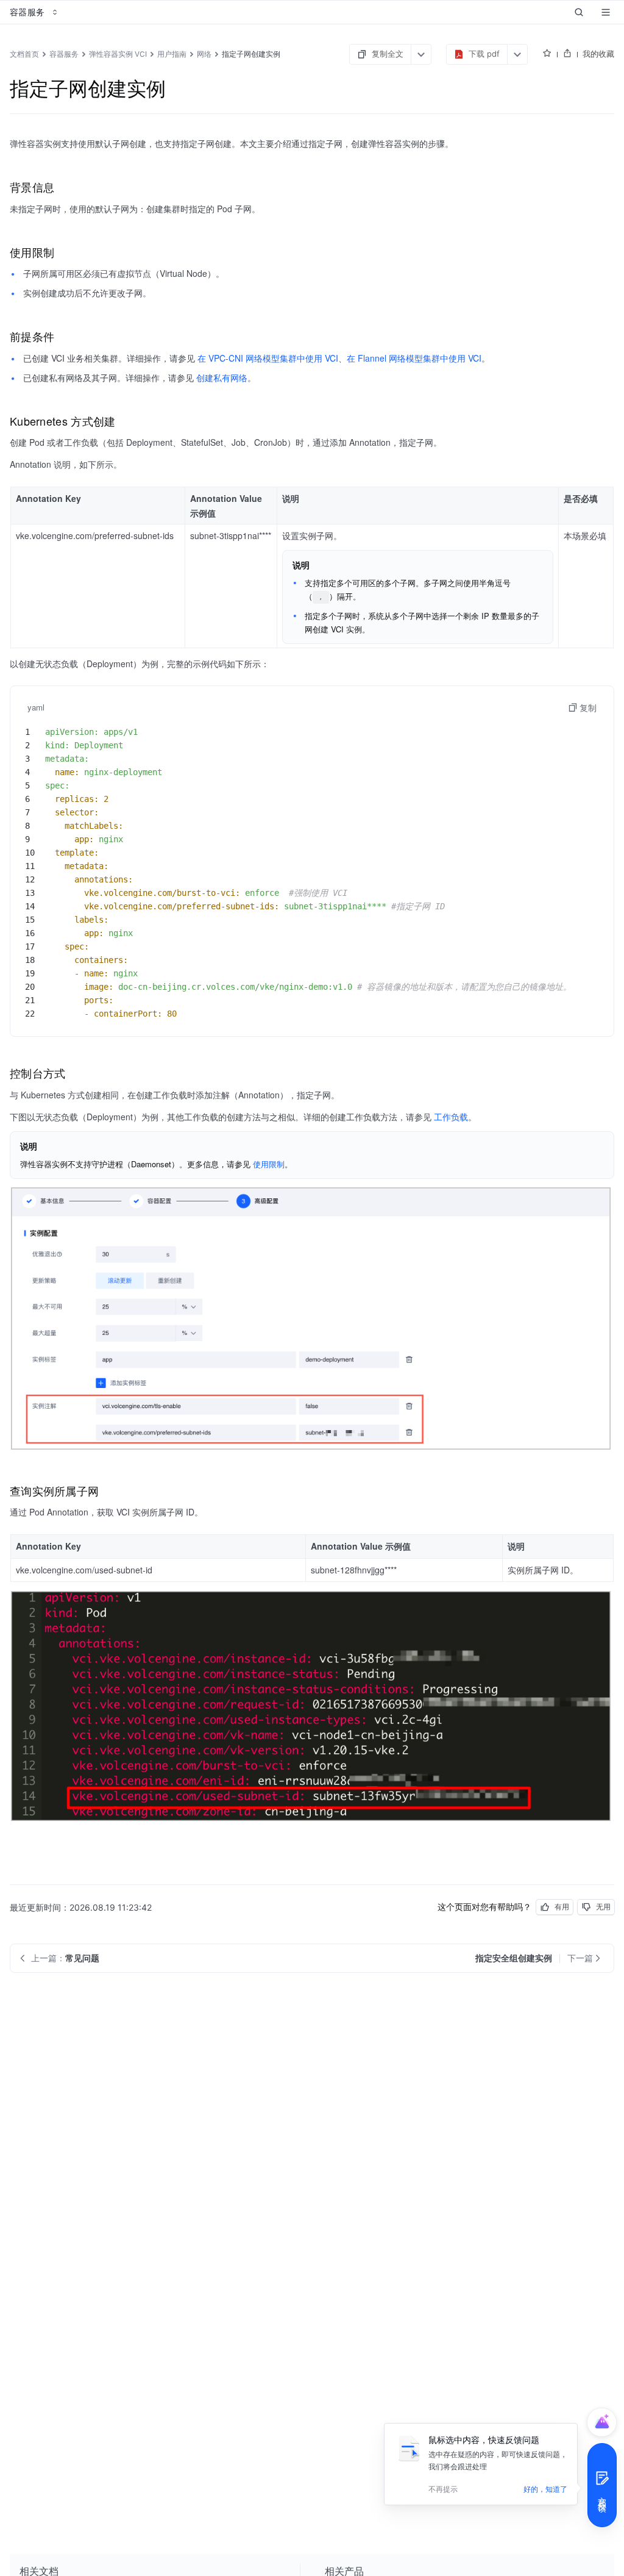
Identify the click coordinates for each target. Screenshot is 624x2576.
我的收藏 (598, 54)
